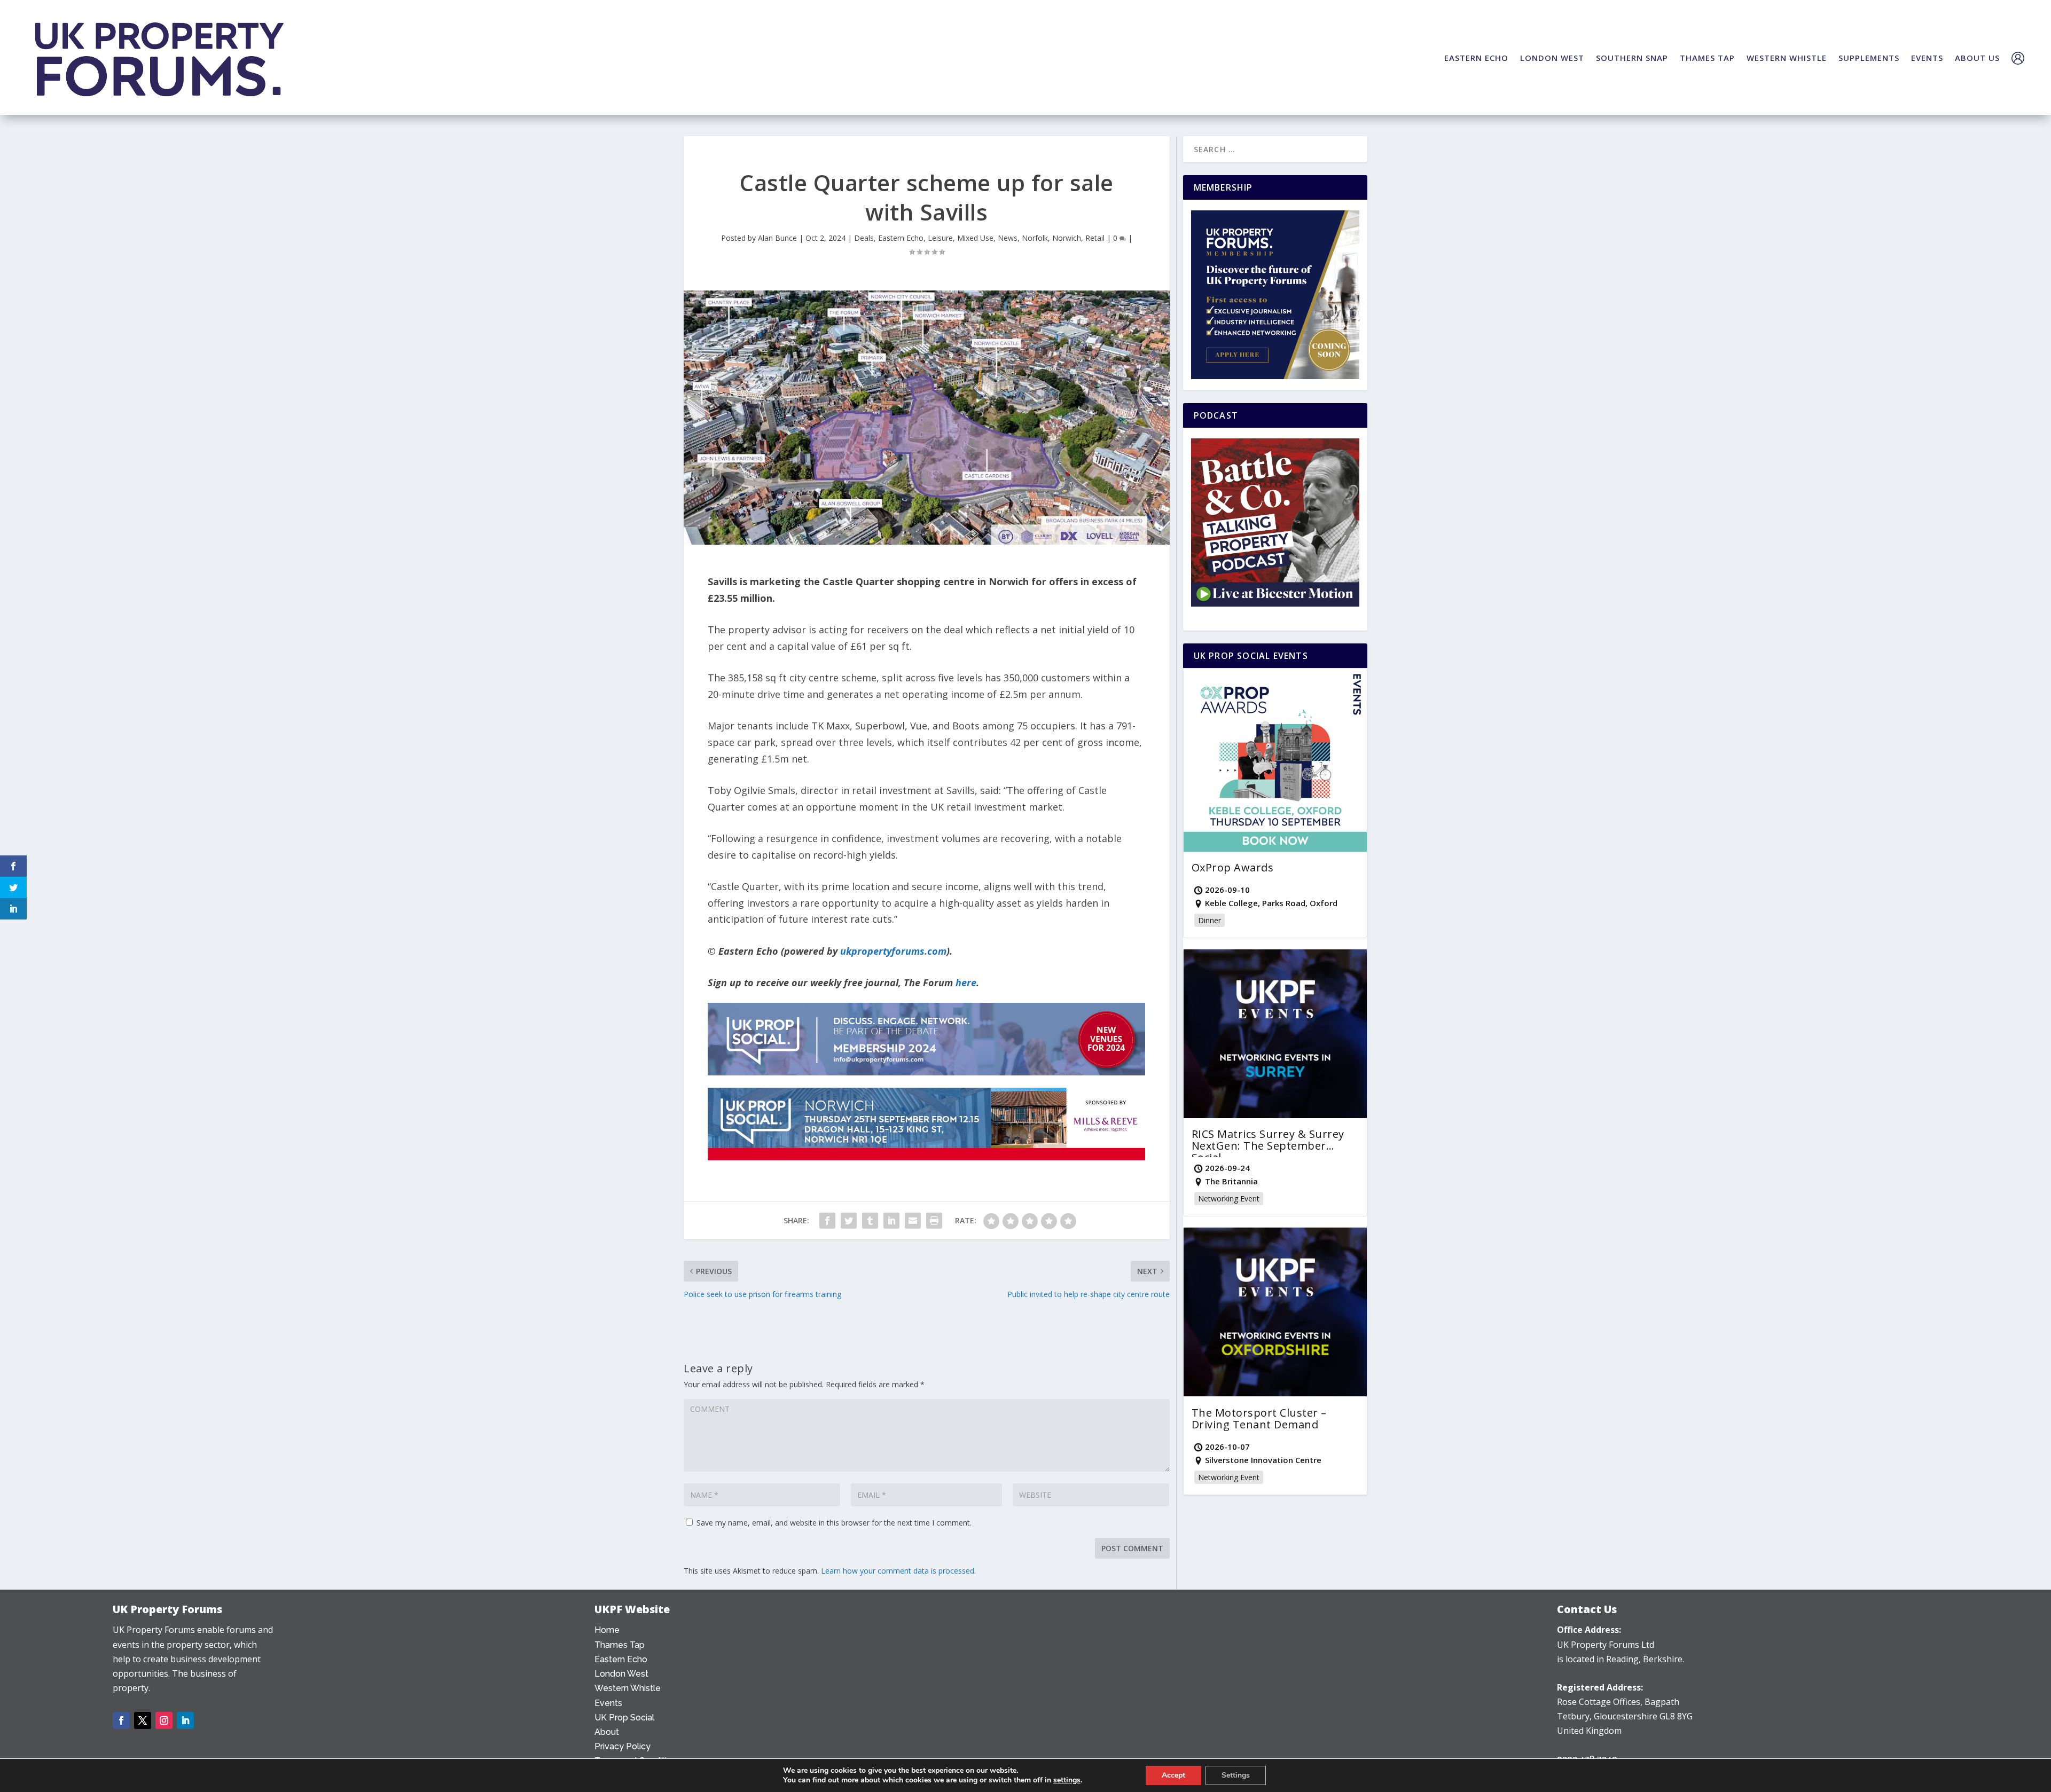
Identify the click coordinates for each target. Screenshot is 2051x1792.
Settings (1236, 1775)
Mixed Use (975, 238)
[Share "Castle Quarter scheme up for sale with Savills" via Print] (934, 1221)
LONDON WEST (1552, 58)
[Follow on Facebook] (121, 1720)
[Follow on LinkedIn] (185, 1720)
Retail (1095, 238)
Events (608, 1703)
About (607, 1732)
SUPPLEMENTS (1869, 58)
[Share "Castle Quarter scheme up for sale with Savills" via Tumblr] (870, 1221)
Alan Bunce (777, 238)
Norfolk (1035, 238)
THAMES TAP (1707, 58)
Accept (1173, 1775)
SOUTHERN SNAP (1632, 58)
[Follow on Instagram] (164, 1720)
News (1008, 238)
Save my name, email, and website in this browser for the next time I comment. (834, 1523)
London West (621, 1674)
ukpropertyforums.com (893, 951)
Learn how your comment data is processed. (898, 1571)
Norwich (1067, 238)
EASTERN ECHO (1476, 58)
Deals (864, 238)
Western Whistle (628, 1688)
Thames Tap (620, 1645)
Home (607, 1630)
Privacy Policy (623, 1746)
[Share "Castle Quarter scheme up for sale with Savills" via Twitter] (849, 1221)
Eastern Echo (901, 238)
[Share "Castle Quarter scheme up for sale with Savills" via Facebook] (827, 1221)
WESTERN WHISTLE (1787, 58)
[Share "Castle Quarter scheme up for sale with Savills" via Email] (913, 1221)
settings (1067, 1780)
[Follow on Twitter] (143, 1720)
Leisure (940, 238)
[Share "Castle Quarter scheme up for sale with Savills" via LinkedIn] (891, 1221)
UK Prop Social (624, 1718)
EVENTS (1927, 58)
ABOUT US (1977, 58)
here (966, 983)
